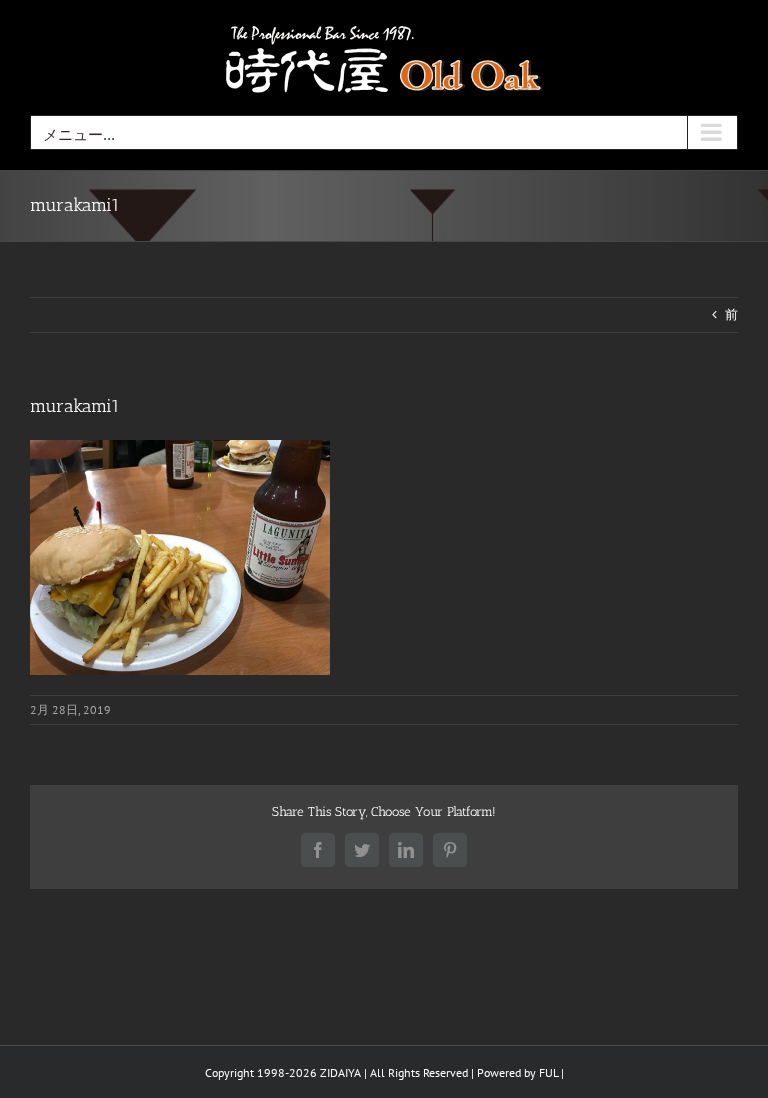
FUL (548, 1072)
